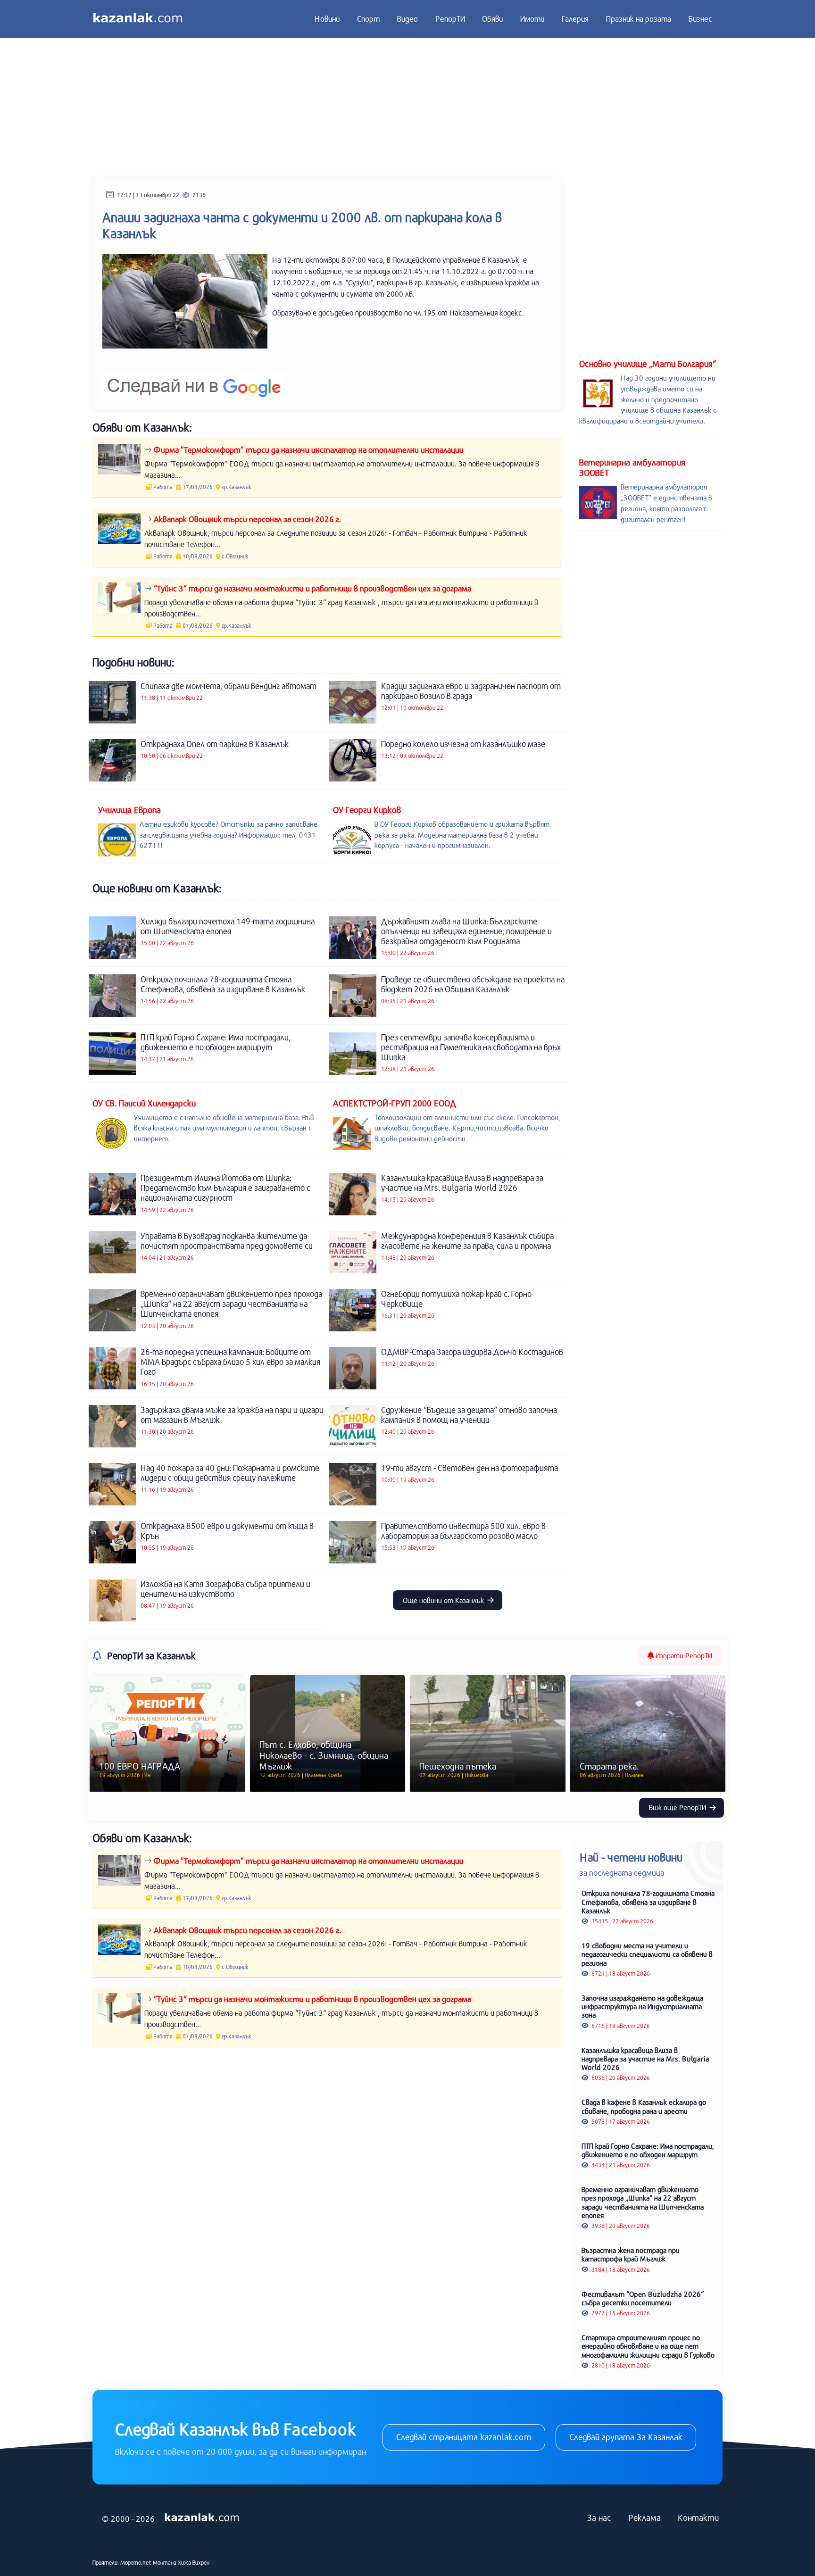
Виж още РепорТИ (678, 1807)
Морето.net (136, 2562)
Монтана (165, 2562)
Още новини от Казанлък (444, 1600)
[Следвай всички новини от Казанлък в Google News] (194, 380)
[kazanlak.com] (202, 2518)
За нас (599, 2518)
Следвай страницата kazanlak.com (464, 2437)
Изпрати (683, 1655)
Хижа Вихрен (194, 2562)
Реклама (645, 2518)
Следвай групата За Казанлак (626, 2437)
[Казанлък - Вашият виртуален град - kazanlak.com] (138, 19)
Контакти (698, 2518)
